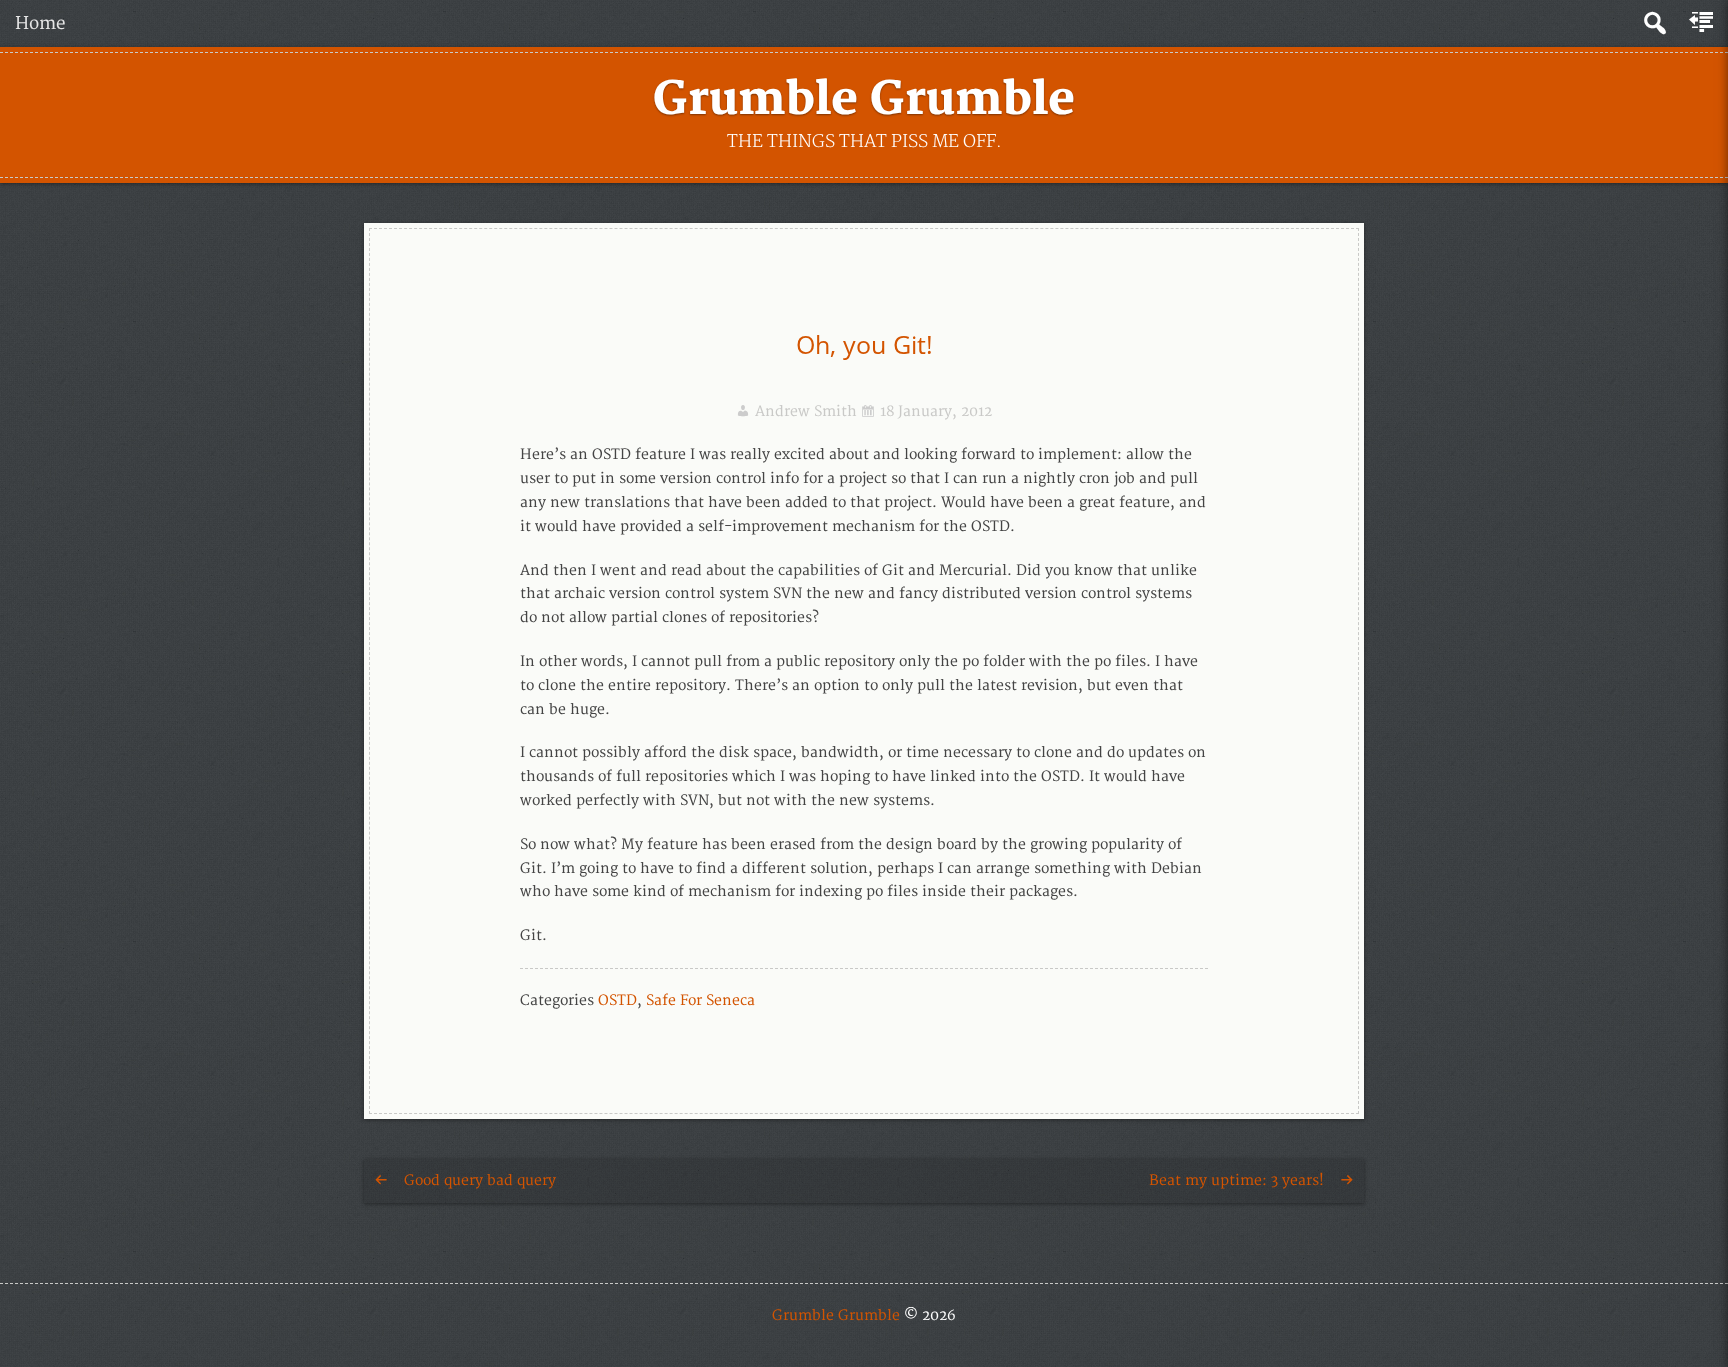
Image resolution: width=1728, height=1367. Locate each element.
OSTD (617, 1000)
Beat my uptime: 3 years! (1236, 1180)
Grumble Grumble (864, 100)
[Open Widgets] (1703, 23)
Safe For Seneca (700, 1000)
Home (40, 23)
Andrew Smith (806, 411)
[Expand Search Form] (1654, 23)
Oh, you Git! (864, 344)
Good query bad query (480, 1180)
